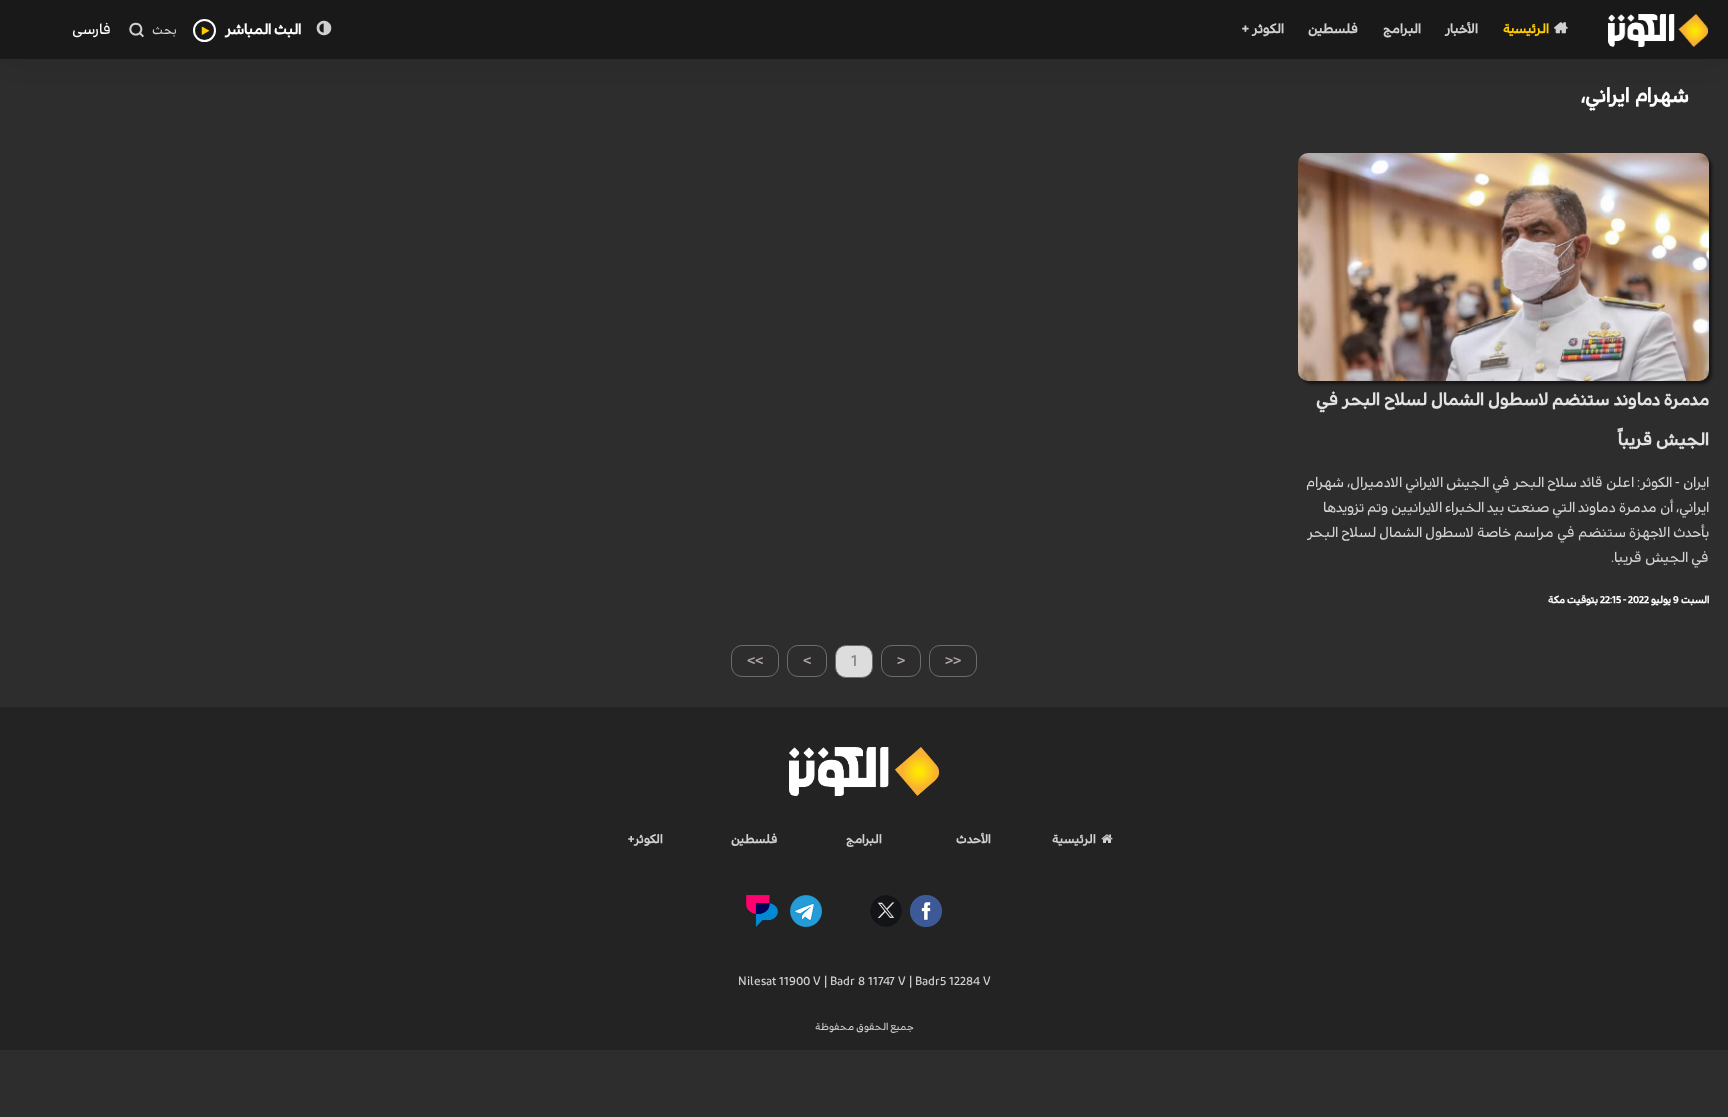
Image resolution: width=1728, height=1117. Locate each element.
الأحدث (973, 839)
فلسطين (1333, 29)
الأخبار (1461, 29)
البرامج (1402, 29)
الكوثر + (1262, 29)
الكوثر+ (645, 839)
